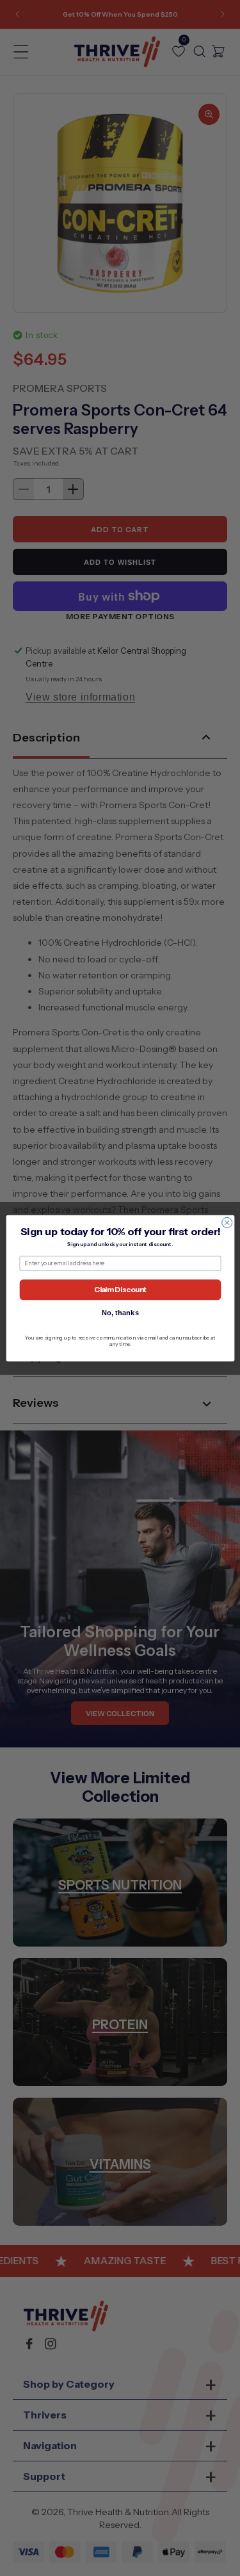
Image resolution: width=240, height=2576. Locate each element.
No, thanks (120, 1312)
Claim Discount (120, 1289)
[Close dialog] (227, 1222)
